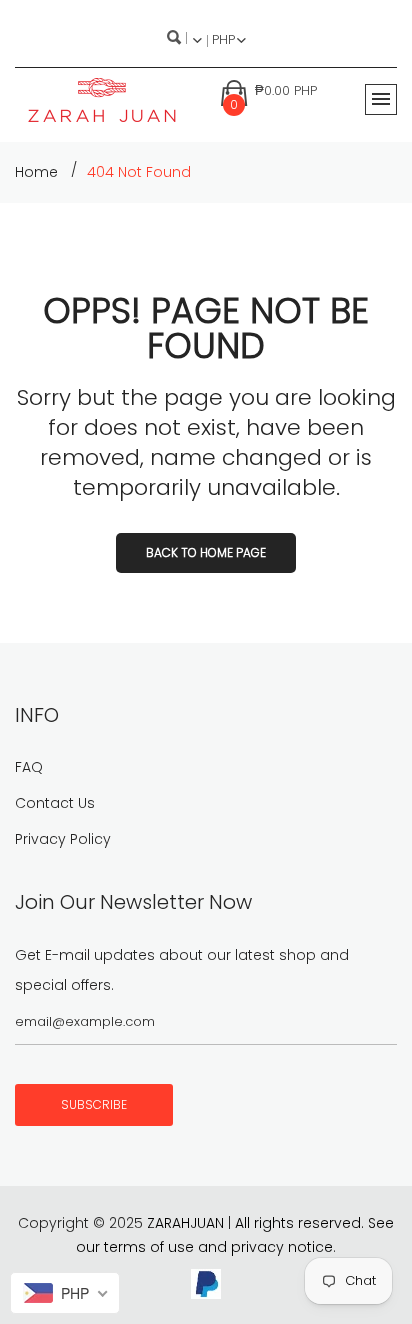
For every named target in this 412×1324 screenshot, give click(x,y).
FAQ (29, 767)
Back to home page (206, 552)
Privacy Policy (63, 839)
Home (36, 172)
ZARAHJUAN (185, 1223)
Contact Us (55, 803)
